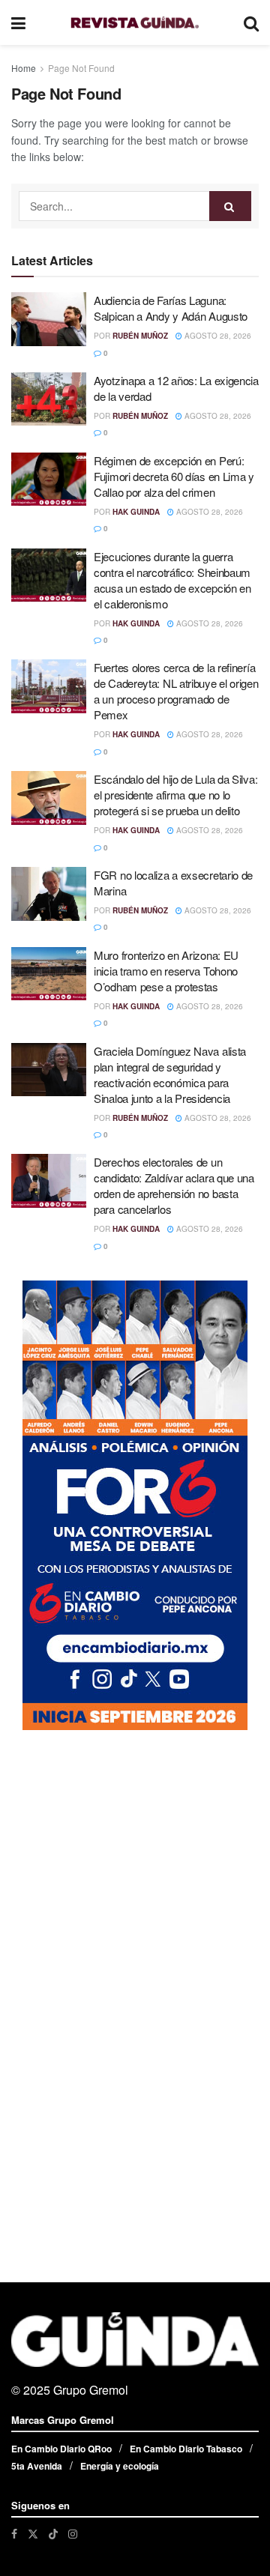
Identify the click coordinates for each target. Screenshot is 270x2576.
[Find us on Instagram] (73, 2534)
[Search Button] (251, 22)
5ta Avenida (37, 2466)
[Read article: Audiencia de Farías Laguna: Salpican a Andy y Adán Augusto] (49, 319)
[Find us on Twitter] (33, 2534)
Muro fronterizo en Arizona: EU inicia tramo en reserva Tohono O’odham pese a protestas (166, 971)
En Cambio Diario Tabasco (186, 2449)
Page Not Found (81, 68)
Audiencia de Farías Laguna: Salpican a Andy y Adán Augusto (171, 308)
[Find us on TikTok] (53, 2533)
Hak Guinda (136, 512)
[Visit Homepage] (135, 23)
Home (24, 68)
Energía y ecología (120, 2466)
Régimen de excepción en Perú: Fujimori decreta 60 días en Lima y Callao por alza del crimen (174, 476)
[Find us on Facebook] (14, 2534)
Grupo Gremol (91, 2390)
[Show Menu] (18, 22)
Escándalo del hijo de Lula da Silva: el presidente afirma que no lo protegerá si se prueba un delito (175, 795)
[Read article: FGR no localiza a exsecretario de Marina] (49, 894)
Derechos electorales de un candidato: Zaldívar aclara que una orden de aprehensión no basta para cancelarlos (174, 1185)
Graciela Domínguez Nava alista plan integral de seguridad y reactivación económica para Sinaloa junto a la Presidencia (170, 1074)
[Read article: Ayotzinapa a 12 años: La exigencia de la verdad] (49, 399)
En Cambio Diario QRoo (61, 2449)
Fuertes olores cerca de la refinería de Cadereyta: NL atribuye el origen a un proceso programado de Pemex (176, 691)
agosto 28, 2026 (217, 336)
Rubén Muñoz (140, 336)
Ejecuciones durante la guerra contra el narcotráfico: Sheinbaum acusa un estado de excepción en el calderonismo (172, 580)
